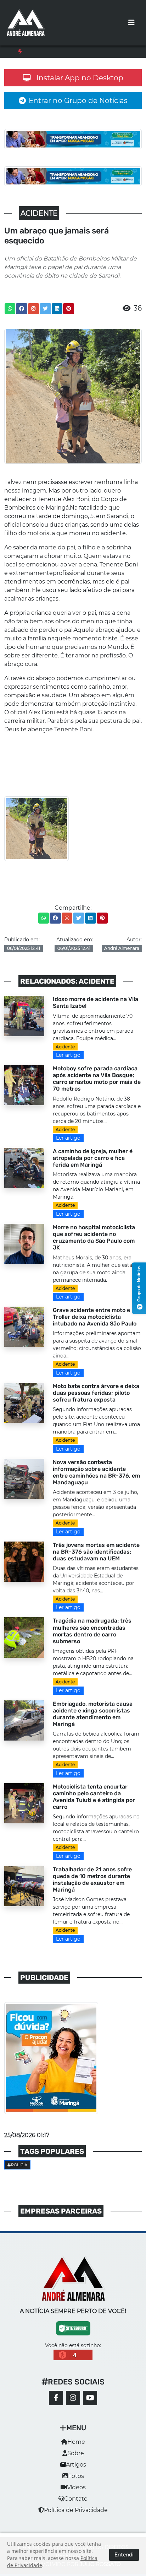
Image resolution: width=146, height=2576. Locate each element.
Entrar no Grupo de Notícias (78, 107)
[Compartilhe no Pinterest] (69, 315)
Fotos (76, 2483)
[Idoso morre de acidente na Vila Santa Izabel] (24, 1022)
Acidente (65, 1053)
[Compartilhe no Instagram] (33, 315)
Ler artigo (68, 1062)
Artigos (76, 2471)
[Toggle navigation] (131, 23)
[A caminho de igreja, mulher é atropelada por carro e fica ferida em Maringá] (24, 1174)
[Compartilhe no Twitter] (45, 315)
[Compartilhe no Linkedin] (57, 315)
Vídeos (76, 2494)
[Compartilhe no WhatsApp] (10, 315)
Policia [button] (19, 2172)
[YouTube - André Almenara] (90, 2405)
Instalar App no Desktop (80, 85)
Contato (76, 2505)
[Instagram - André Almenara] (73, 2405)
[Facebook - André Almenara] (56, 2405)
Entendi (124, 2555)
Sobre (76, 2460)
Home (76, 2449)
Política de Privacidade (76, 2517)
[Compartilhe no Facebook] (22, 315)
